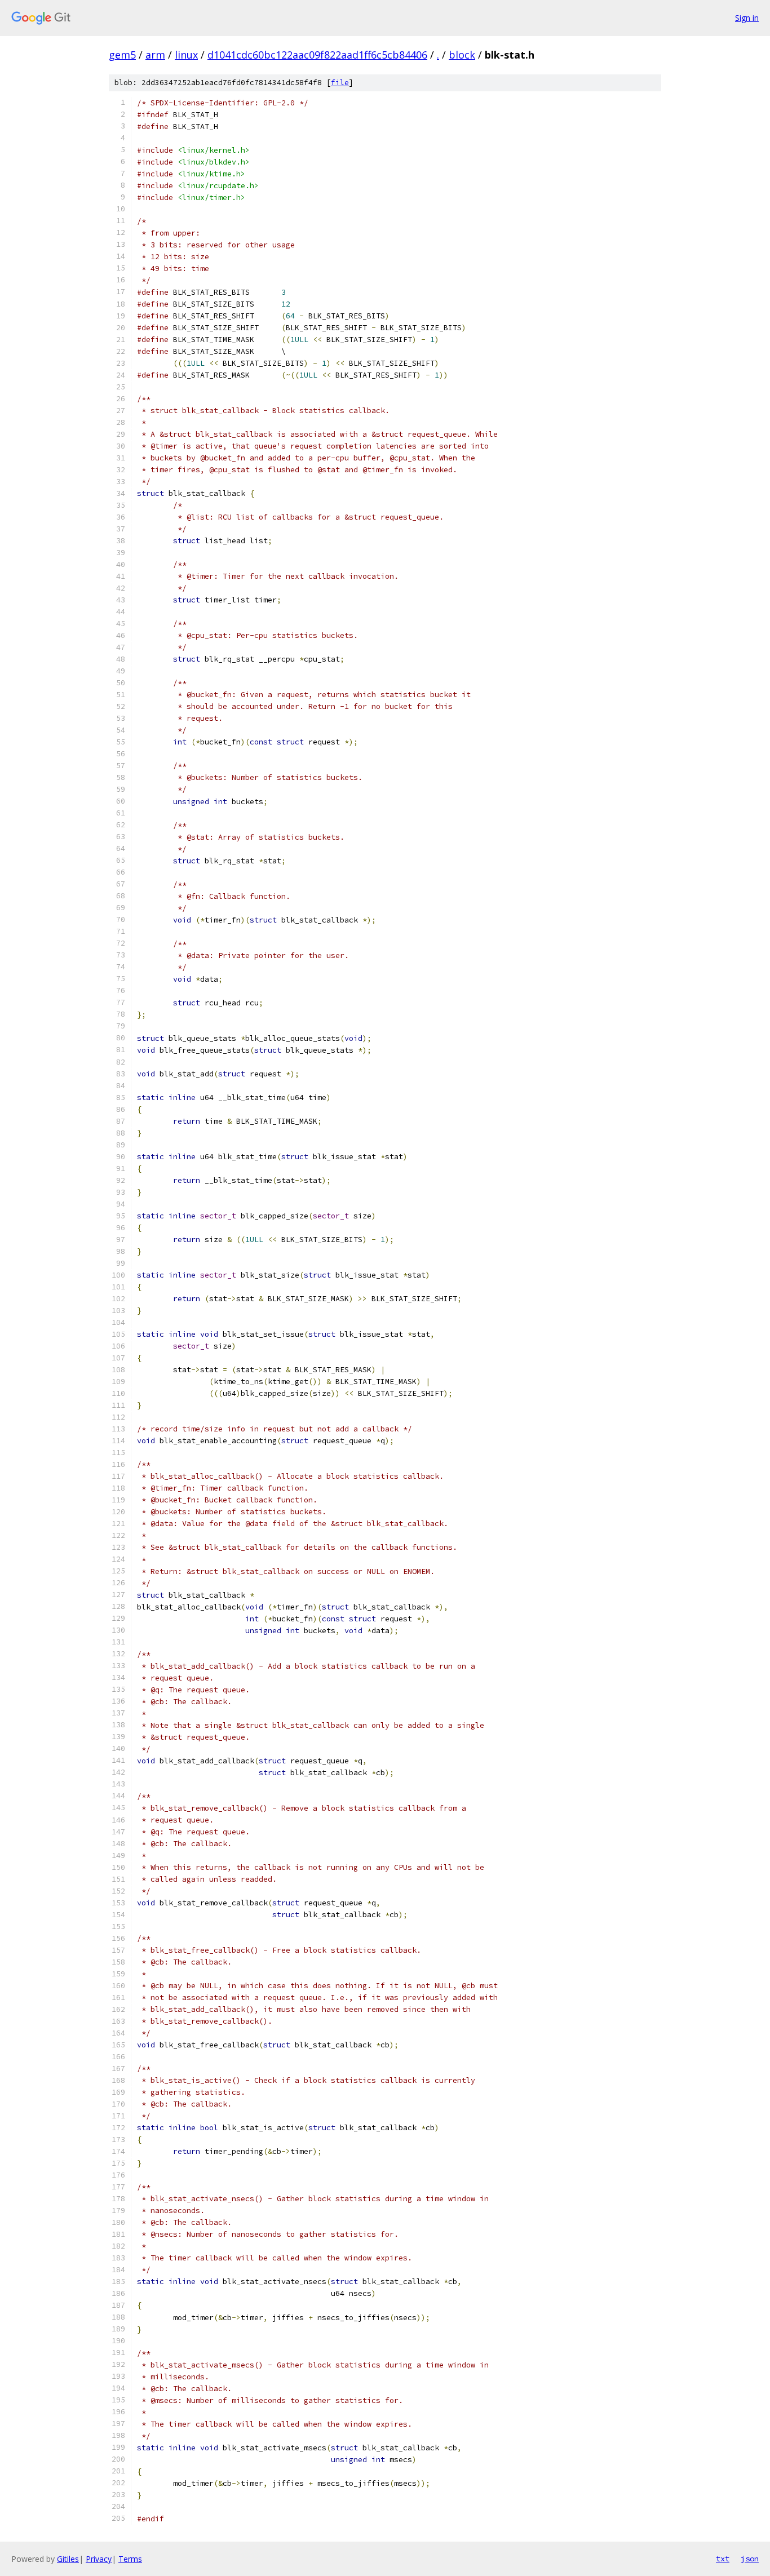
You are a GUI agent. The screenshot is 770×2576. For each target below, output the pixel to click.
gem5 (122, 55)
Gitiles (68, 2559)
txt (723, 2559)
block (462, 55)
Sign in (747, 18)
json (750, 2559)
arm (155, 55)
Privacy (99, 2559)
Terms (130, 2559)
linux (186, 55)
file (340, 83)
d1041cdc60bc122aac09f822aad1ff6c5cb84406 (317, 55)
